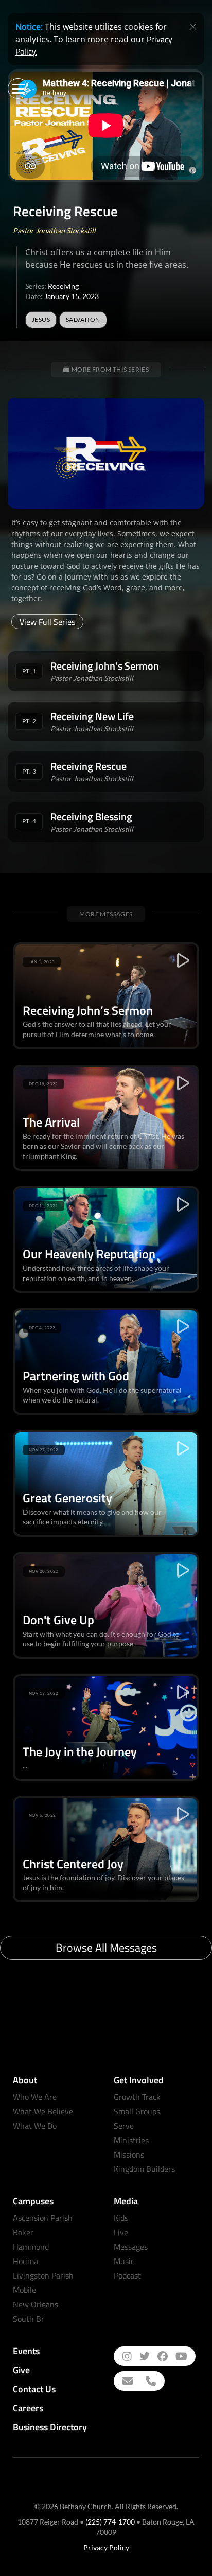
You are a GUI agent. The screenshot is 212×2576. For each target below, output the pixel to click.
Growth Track (137, 2097)
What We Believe (43, 2111)
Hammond (31, 2247)
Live (121, 2232)
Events (26, 2351)
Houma (25, 2261)
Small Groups (137, 2111)
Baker (23, 2232)
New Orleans (36, 2304)
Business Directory (50, 2427)
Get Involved (139, 2080)
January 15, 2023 (72, 296)
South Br (29, 2319)
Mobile (24, 2290)
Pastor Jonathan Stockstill (54, 230)
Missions (129, 2154)
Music (124, 2261)
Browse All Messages (106, 1948)
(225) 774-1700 (110, 2522)
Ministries (131, 2140)
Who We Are (35, 2097)
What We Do (35, 2126)
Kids (121, 2218)
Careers (28, 2408)
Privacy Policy (106, 2547)
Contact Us (34, 2389)
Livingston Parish (43, 2275)
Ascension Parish (43, 2218)
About (25, 2080)
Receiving (63, 286)
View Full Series (47, 622)
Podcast (127, 2275)
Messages (131, 2247)
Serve (124, 2126)
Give (21, 2370)
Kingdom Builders (144, 2169)
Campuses (33, 2201)
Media (126, 2201)
